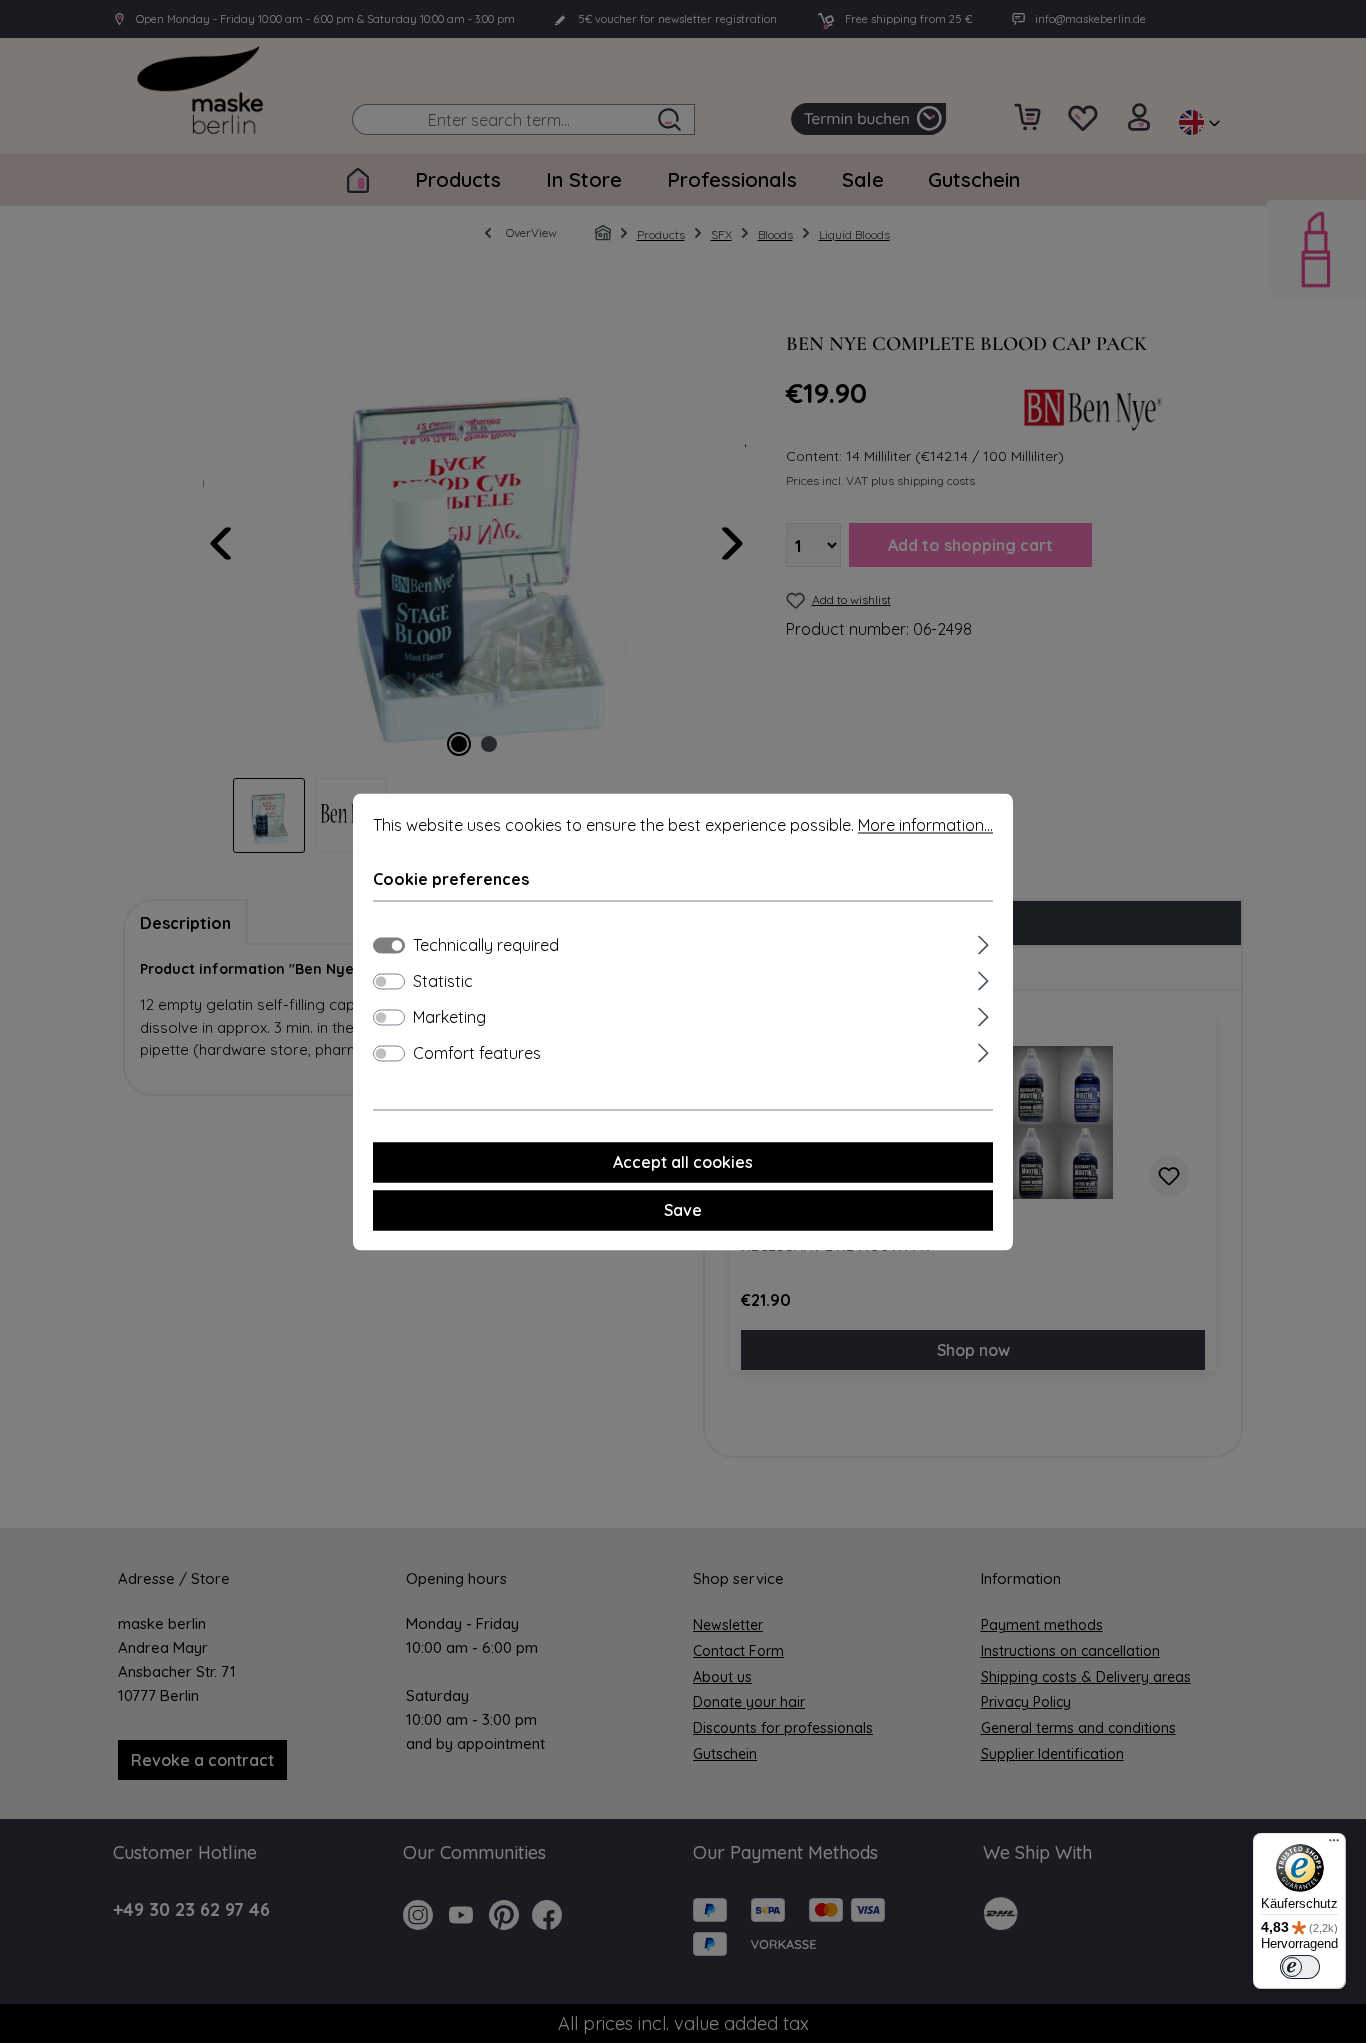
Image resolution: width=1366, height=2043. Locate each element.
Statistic (443, 981)
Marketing (449, 1017)
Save (683, 1210)
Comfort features (477, 1053)
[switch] (389, 981)
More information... (925, 825)
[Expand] (983, 941)
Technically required (486, 945)
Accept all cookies (683, 1162)
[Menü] (1334, 1845)
